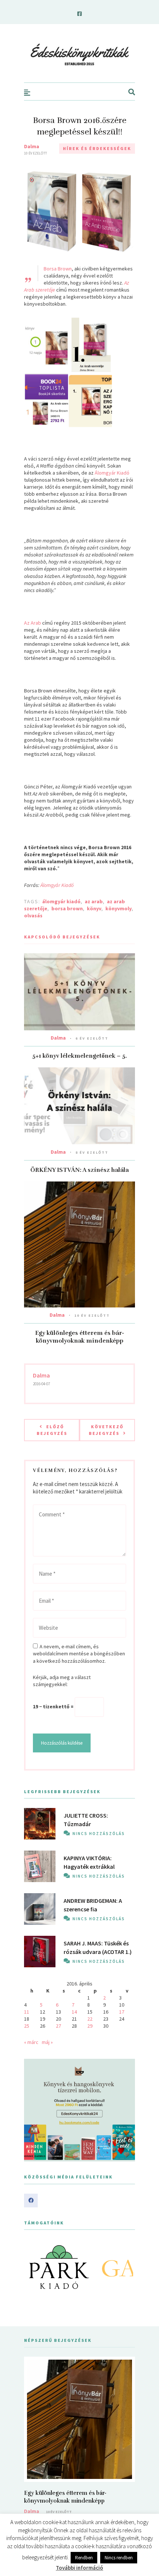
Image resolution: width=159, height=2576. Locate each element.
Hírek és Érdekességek (97, 148)
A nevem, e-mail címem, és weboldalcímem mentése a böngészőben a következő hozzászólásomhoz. (79, 1653)
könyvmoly (119, 908)
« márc (31, 2042)
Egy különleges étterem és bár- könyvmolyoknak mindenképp (80, 1337)
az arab (94, 901)
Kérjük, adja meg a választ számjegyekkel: (62, 1681)
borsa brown (67, 908)
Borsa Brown (58, 269)
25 (27, 2026)
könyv (94, 908)
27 (58, 2026)
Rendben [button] (84, 2558)
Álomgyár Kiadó (112, 473)
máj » (47, 2042)
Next (125, 2267)
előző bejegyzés (52, 1430)
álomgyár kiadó (61, 901)
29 (90, 2026)
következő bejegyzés (106, 1430)
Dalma (32, 146)
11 (27, 2012)
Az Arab (33, 623)
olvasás (33, 915)
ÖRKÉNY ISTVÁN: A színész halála (79, 1170)
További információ (79, 2568)
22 (90, 2019)
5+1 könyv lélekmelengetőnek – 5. (79, 1056)
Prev (34, 2267)
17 (122, 2012)
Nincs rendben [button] (119, 2558)
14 (74, 2012)
